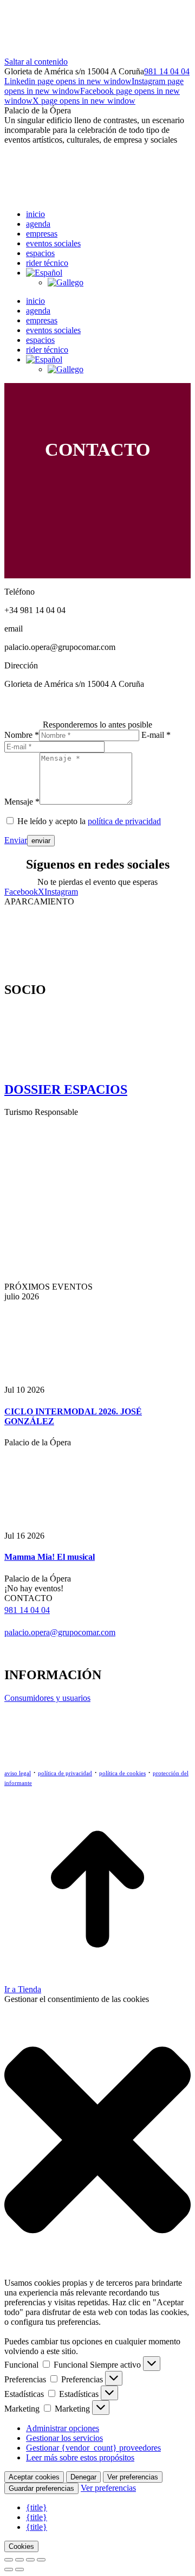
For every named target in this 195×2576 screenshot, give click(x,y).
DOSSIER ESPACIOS (66, 1089)
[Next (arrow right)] (19, 2569)
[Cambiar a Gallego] (66, 282)
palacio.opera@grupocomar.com (60, 1632)
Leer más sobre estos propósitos (80, 2457)
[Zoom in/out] (41, 2560)
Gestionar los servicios (64, 2438)
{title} (37, 2507)
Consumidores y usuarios (47, 1698)
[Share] (19, 2560)
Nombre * (22, 735)
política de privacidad (124, 821)
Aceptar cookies (34, 2477)
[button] (97, 2141)
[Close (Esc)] (9, 2560)
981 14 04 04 (167, 71)
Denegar (83, 2477)
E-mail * (156, 735)
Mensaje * (22, 802)
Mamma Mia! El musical (50, 1557)
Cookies (21, 2546)
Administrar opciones (63, 2428)
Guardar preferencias (41, 2488)
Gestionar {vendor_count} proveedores (93, 2448)
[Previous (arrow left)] (9, 2569)
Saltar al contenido (36, 62)
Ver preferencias (133, 2477)
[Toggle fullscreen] (30, 2560)
